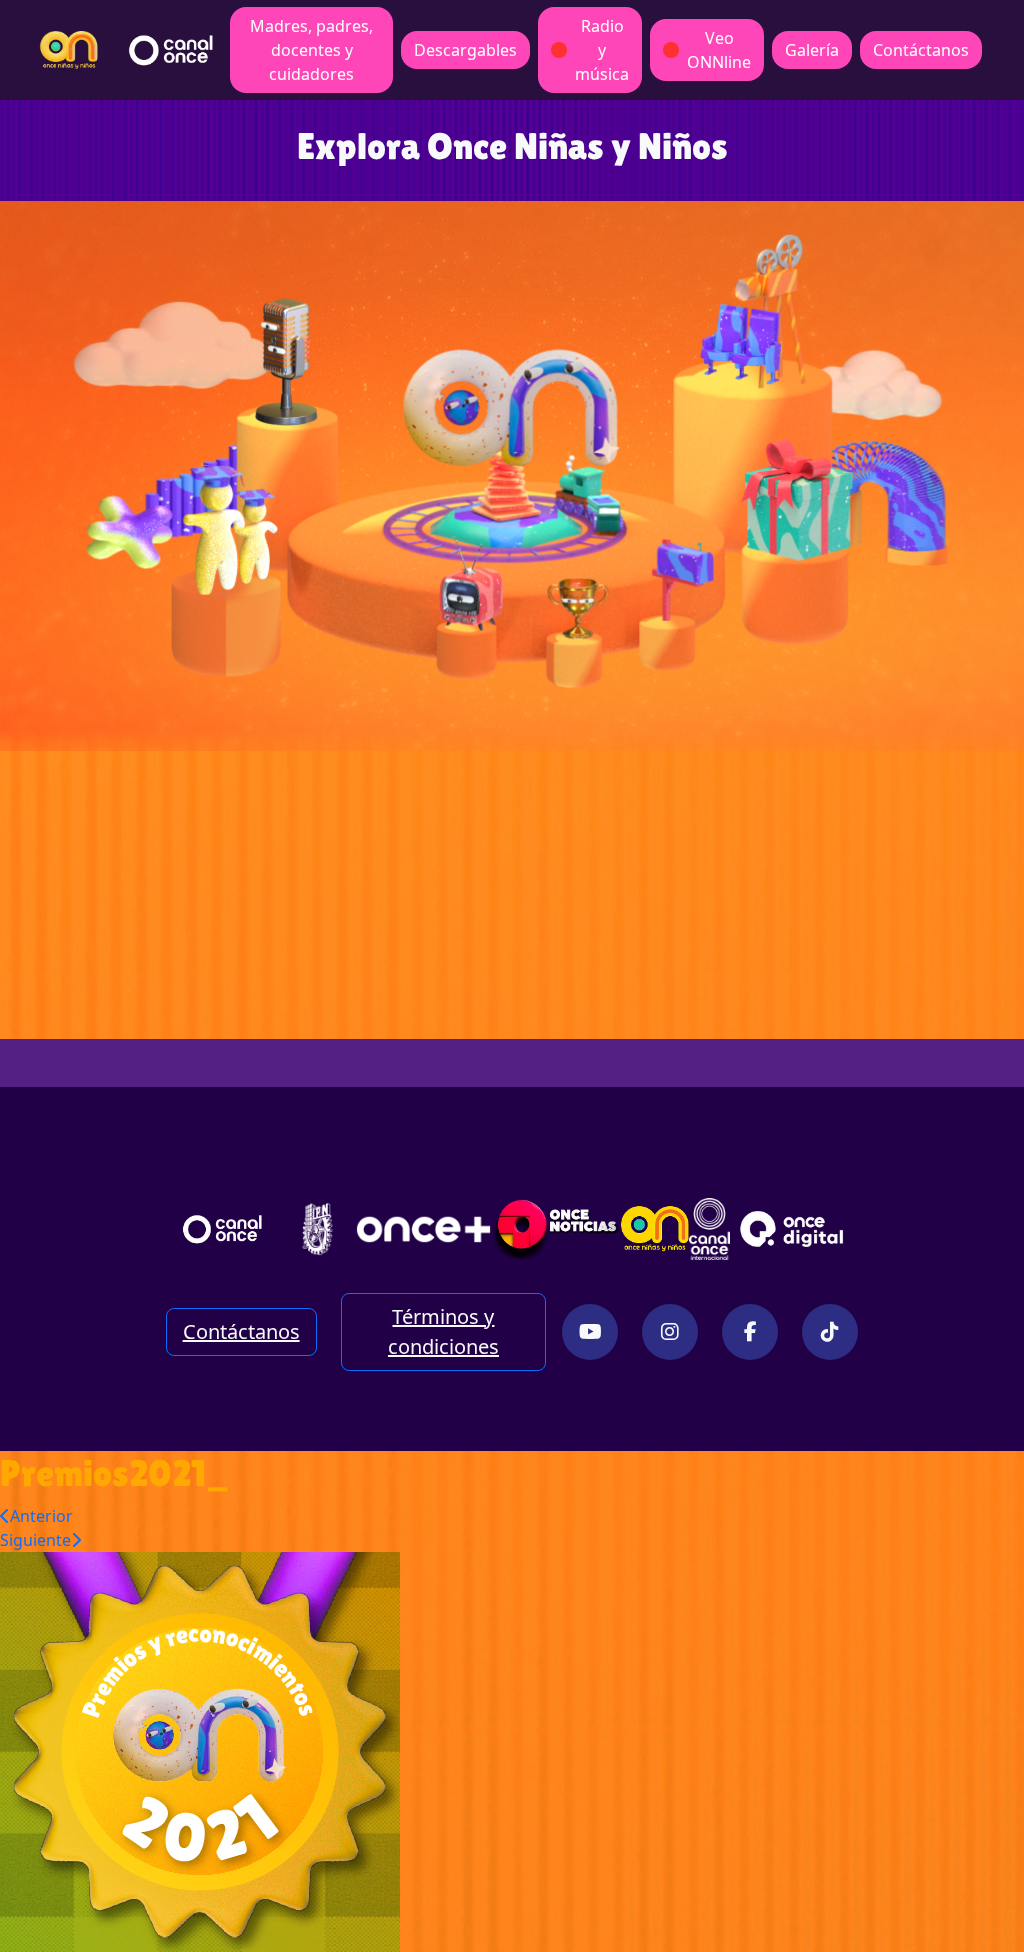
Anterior (41, 1516)
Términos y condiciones (443, 1331)
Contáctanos (921, 50)
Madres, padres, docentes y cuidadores (311, 50)
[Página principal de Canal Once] (223, 1229)
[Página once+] (423, 1229)
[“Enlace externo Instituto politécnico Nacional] (317, 1229)
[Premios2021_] (200, 1750)
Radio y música (602, 50)
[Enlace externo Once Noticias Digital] (556, 1228)
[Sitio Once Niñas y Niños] (655, 1228)
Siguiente (35, 1540)
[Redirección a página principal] (69, 50)
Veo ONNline (719, 50)
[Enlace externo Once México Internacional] (709, 1228)
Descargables (465, 50)
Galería (812, 50)
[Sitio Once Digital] (794, 1228)
